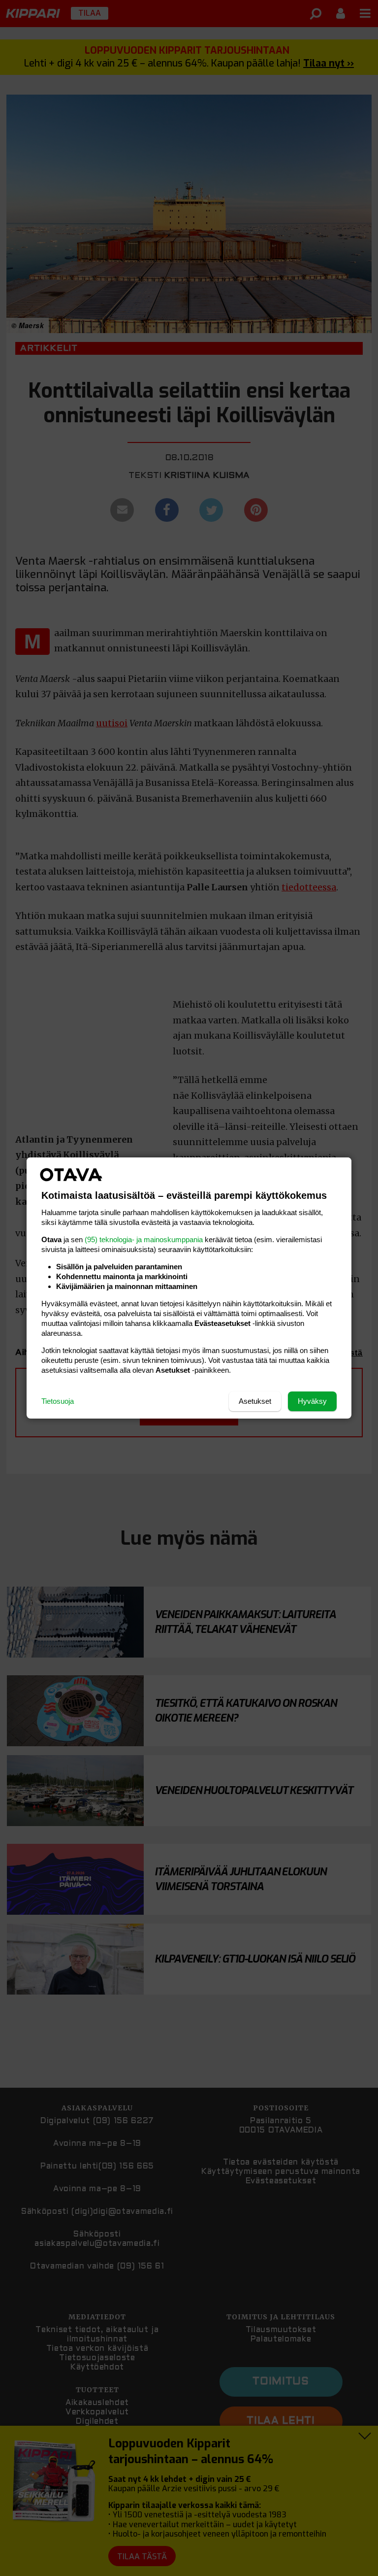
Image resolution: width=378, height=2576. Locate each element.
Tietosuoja (58, 1401)
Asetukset (255, 1401)
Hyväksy (312, 1401)
